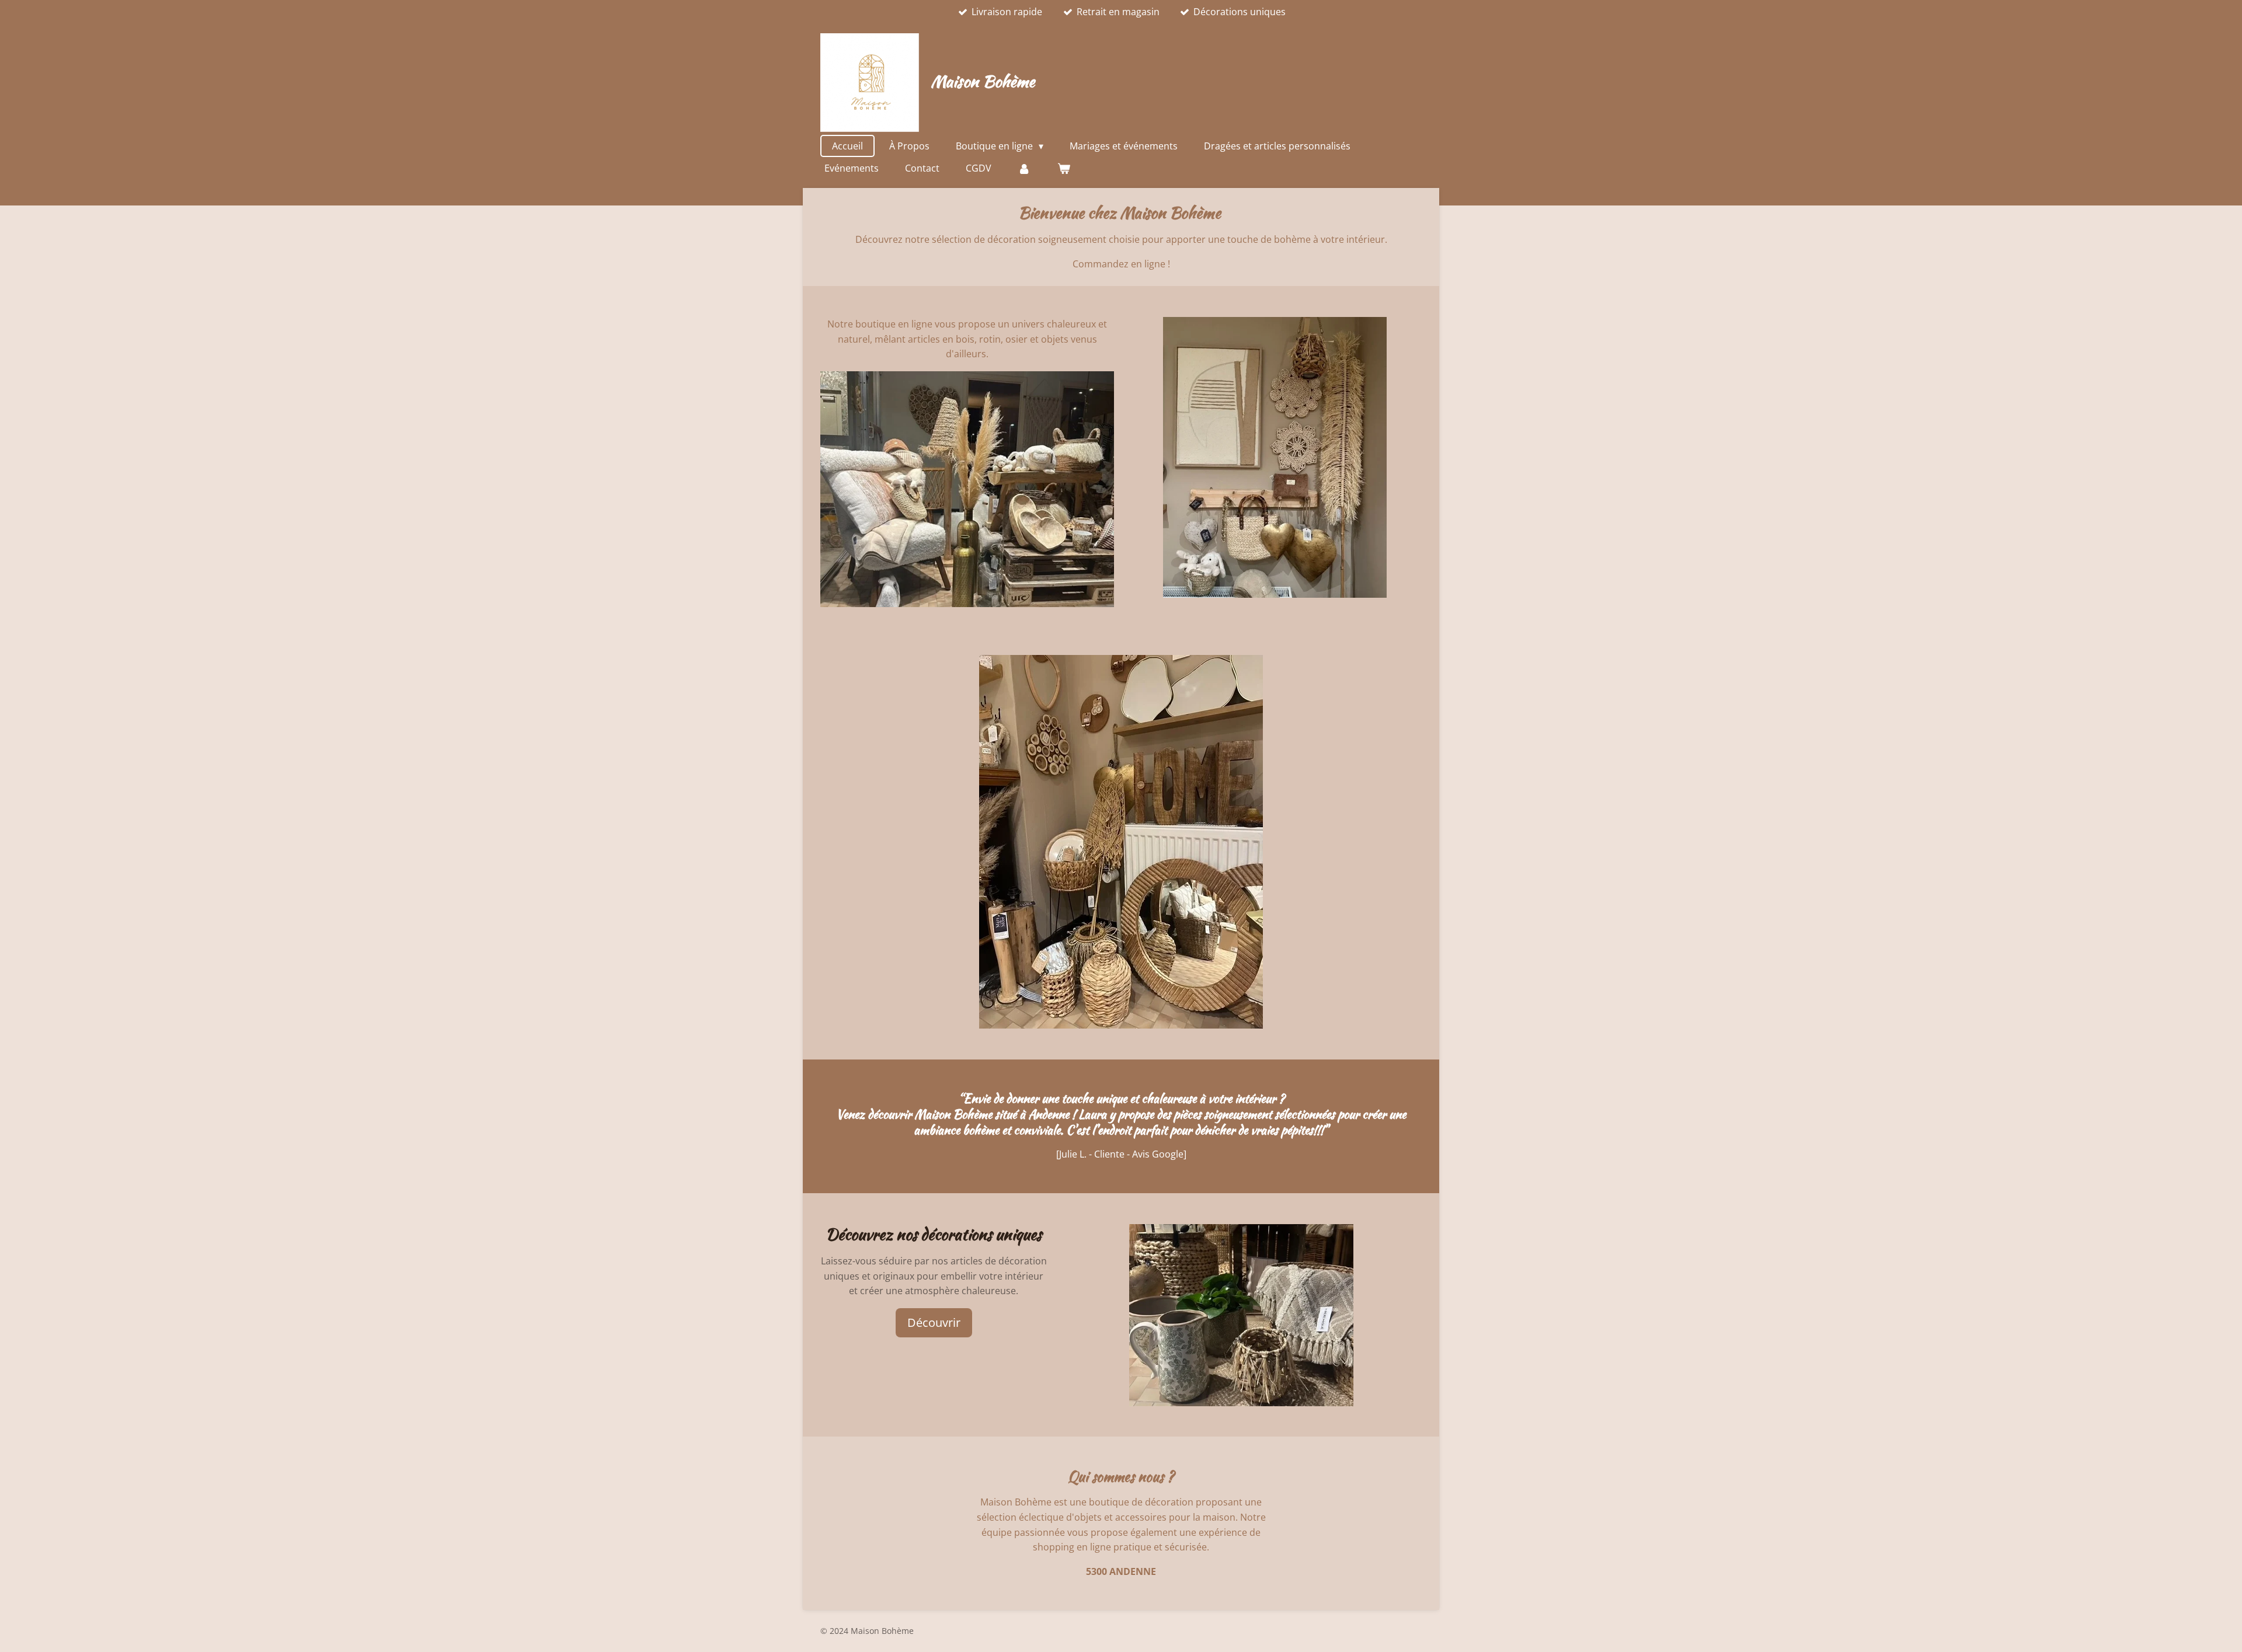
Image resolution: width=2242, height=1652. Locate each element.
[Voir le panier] (1063, 168)
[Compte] (1024, 168)
